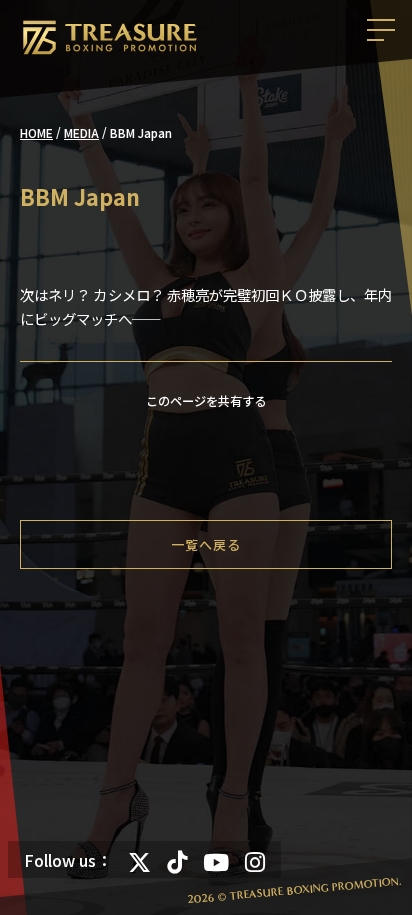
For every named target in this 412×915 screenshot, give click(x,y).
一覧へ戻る (206, 544)
